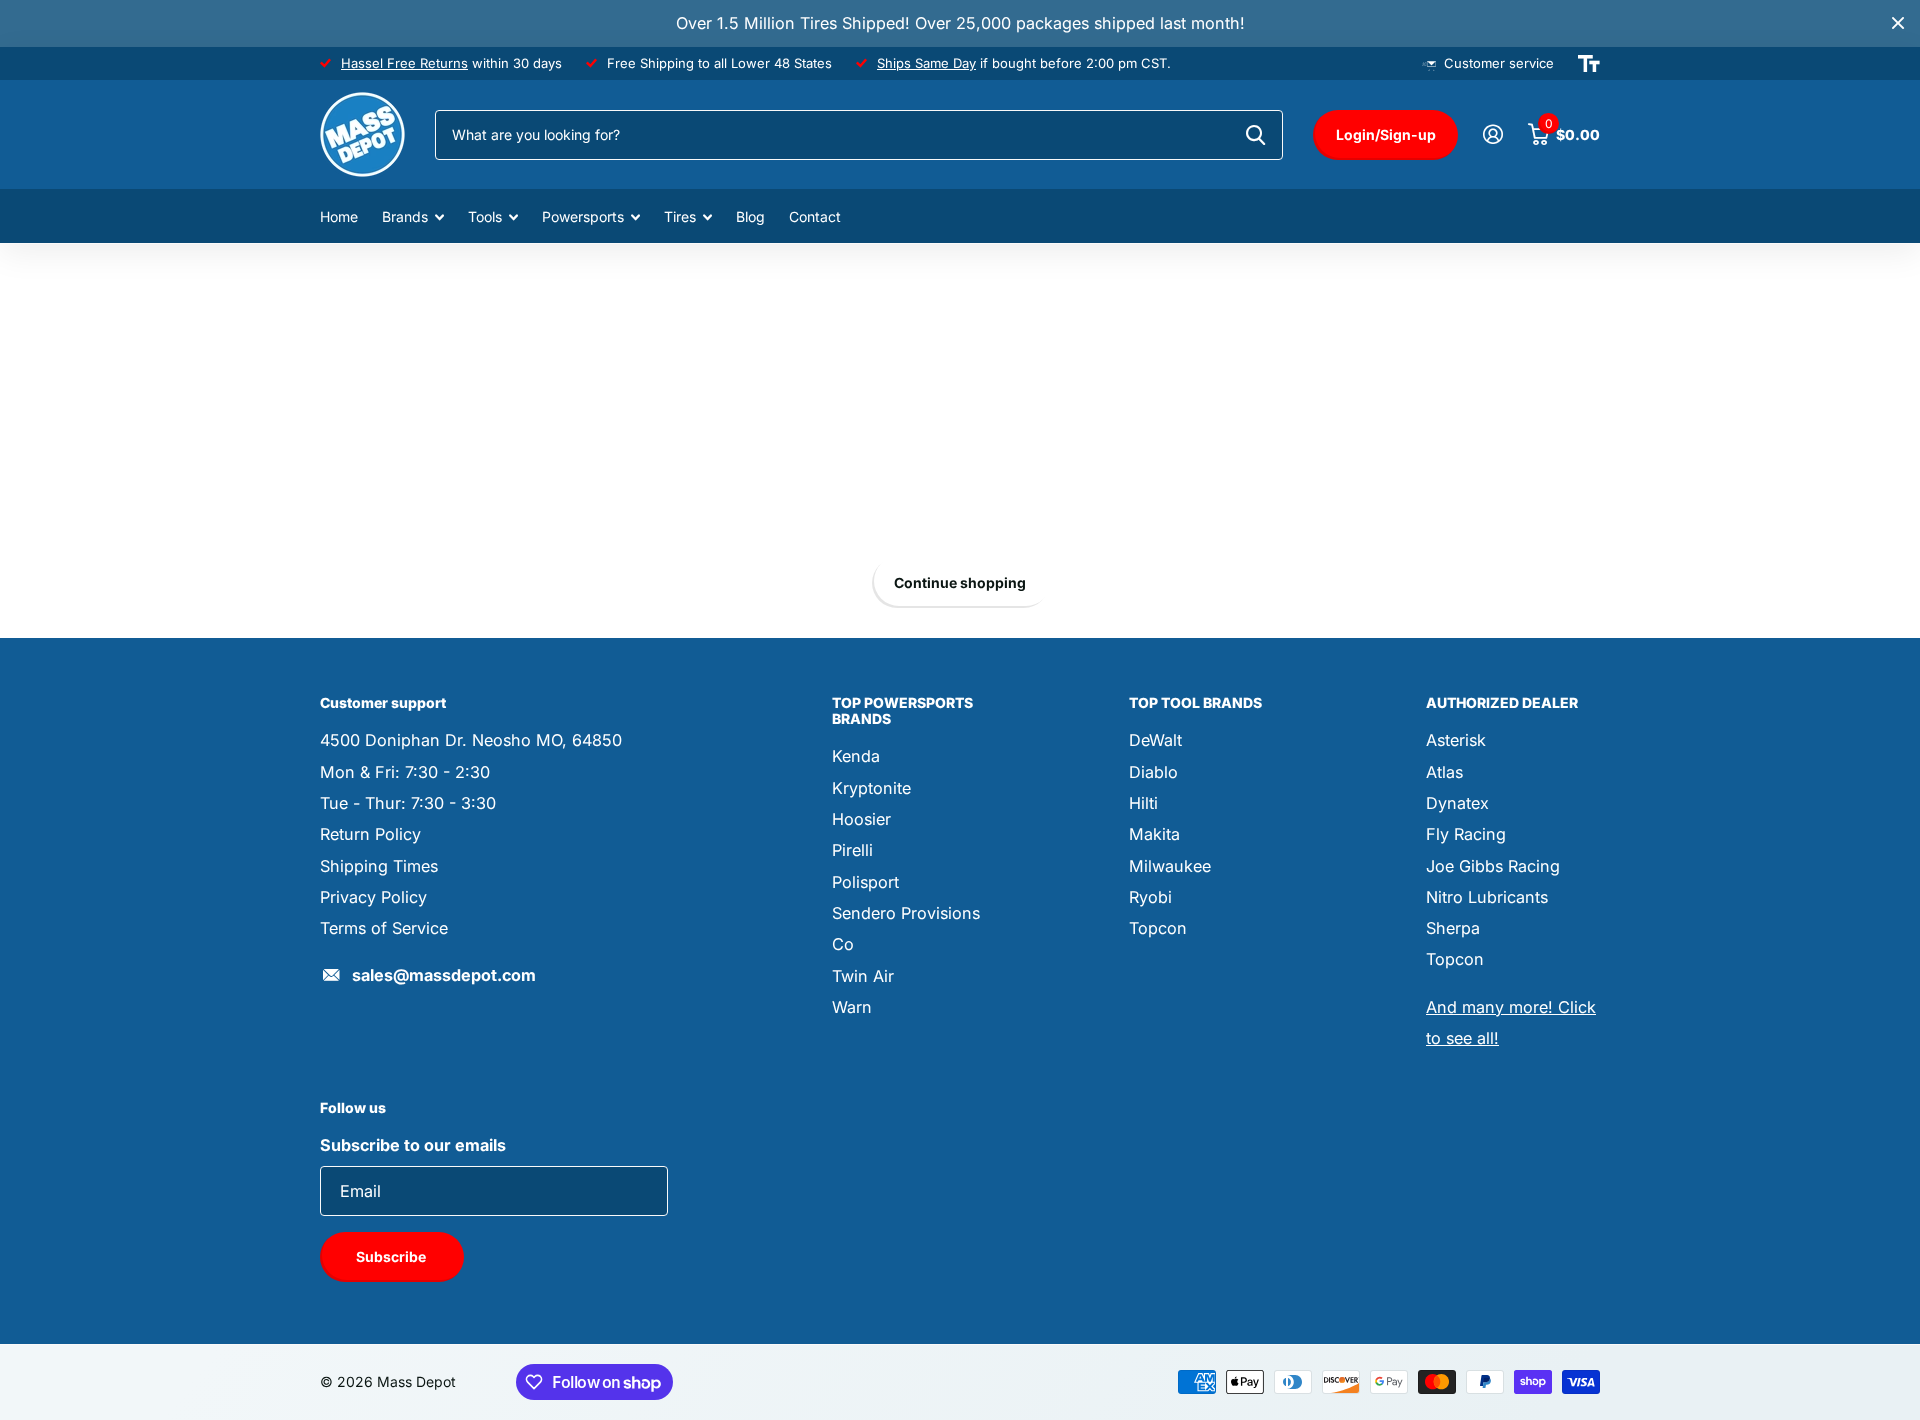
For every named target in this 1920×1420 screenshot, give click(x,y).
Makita (1154, 834)
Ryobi (1150, 897)
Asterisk (1456, 740)
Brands (405, 216)
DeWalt (1155, 740)
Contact (815, 216)
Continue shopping (960, 582)
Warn (852, 1007)
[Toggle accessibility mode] (1589, 64)
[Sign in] (1492, 134)
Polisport (865, 882)
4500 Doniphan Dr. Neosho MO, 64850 (471, 740)
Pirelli (852, 850)
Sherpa (1453, 928)
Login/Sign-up (1386, 134)
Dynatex (1457, 803)
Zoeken (1255, 135)
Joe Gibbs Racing (1493, 866)
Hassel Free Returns (404, 63)
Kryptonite (871, 788)
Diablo (1153, 772)
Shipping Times (379, 866)
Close (1898, 23)
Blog (750, 216)
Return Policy (370, 834)
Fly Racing (1466, 834)
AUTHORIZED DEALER (1502, 702)
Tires (680, 216)
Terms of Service (384, 928)
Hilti (1143, 803)
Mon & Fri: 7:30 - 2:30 (405, 772)
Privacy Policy (373, 897)
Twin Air (863, 976)
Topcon (1158, 928)
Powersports (583, 216)
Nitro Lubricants (1487, 897)
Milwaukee (1170, 866)
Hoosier (861, 819)
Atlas (1444, 772)
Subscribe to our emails (413, 1145)
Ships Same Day (926, 63)
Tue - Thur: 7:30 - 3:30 (408, 803)
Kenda (856, 756)
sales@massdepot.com (444, 975)
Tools (485, 216)
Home (339, 216)
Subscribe (392, 1256)
